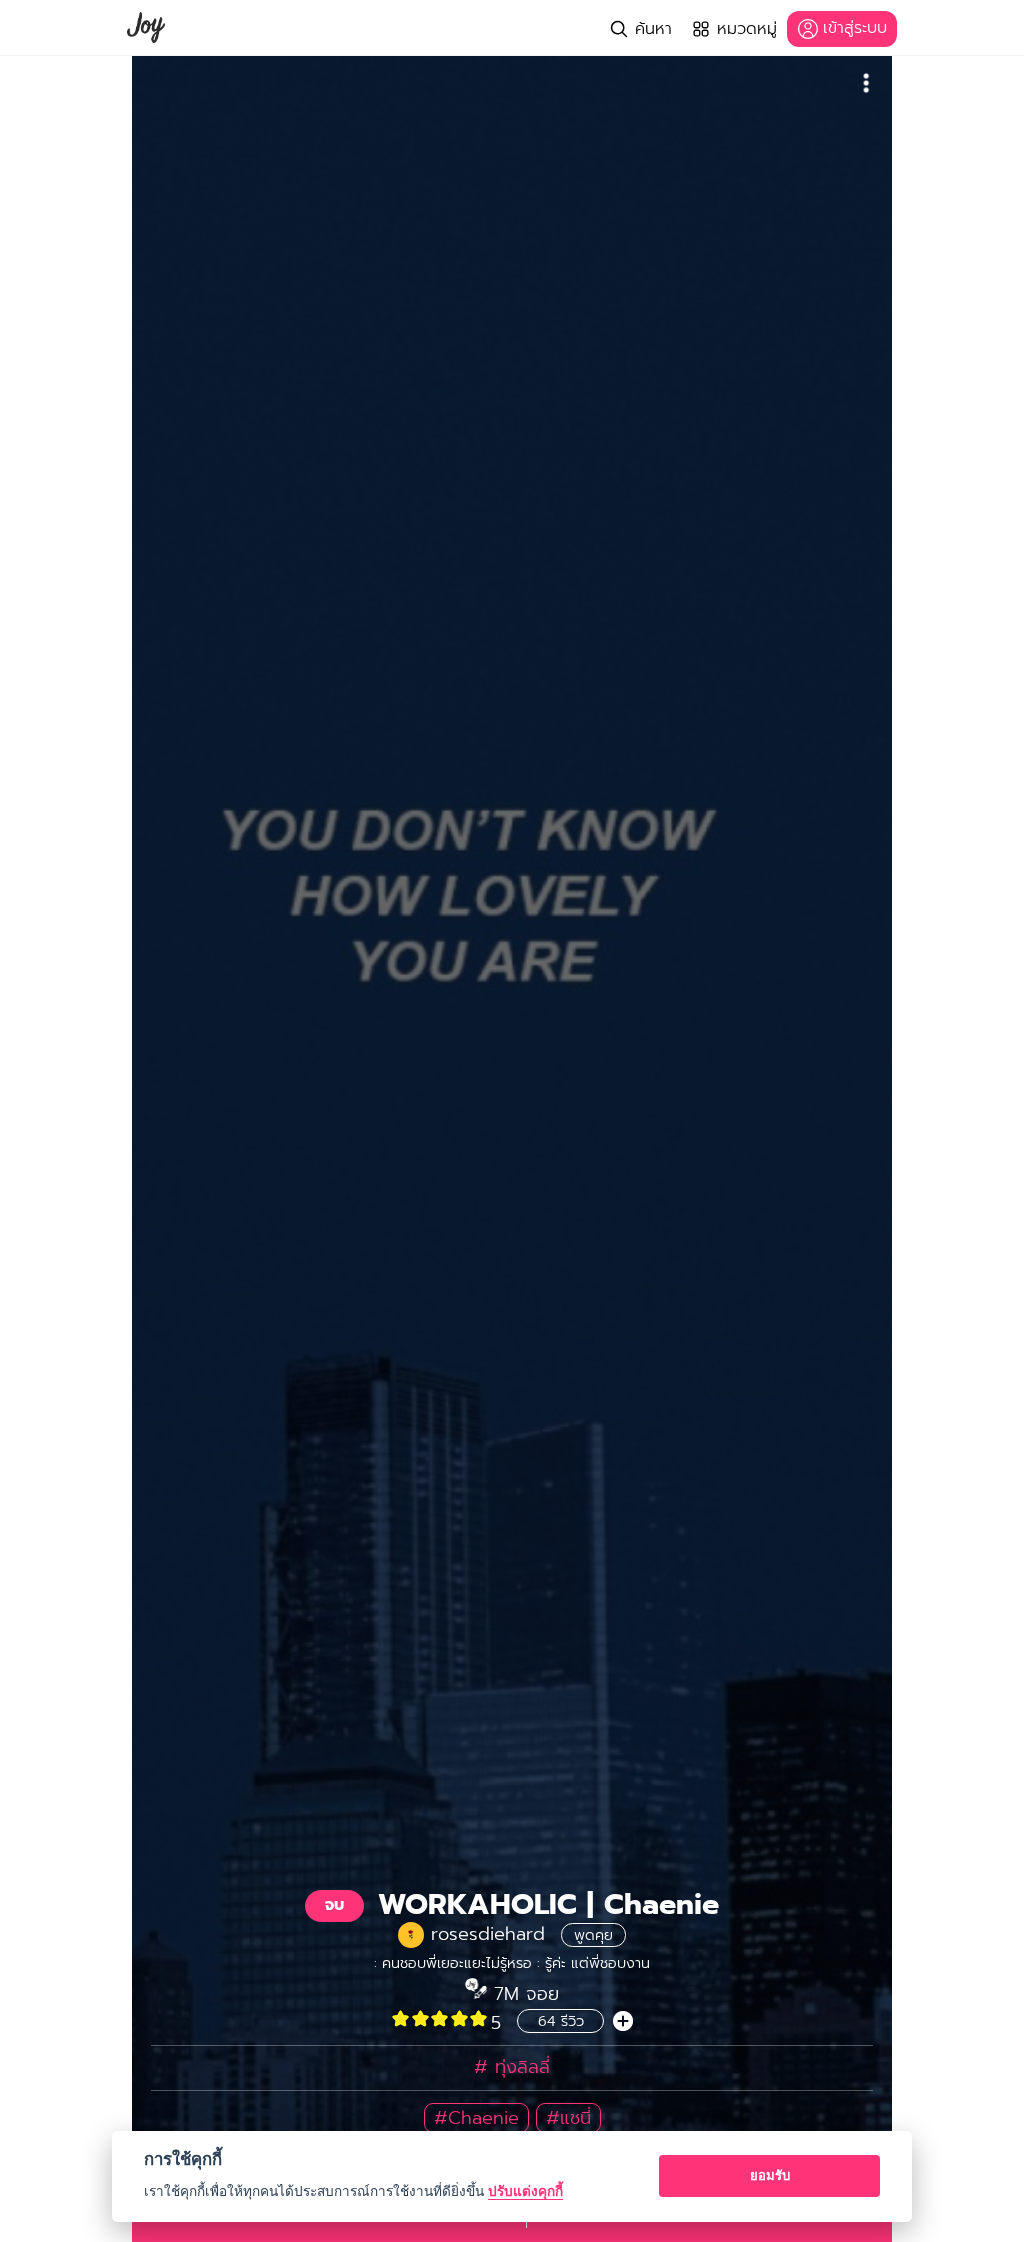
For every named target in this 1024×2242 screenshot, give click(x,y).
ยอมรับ (770, 2175)
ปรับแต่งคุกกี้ (525, 2191)
